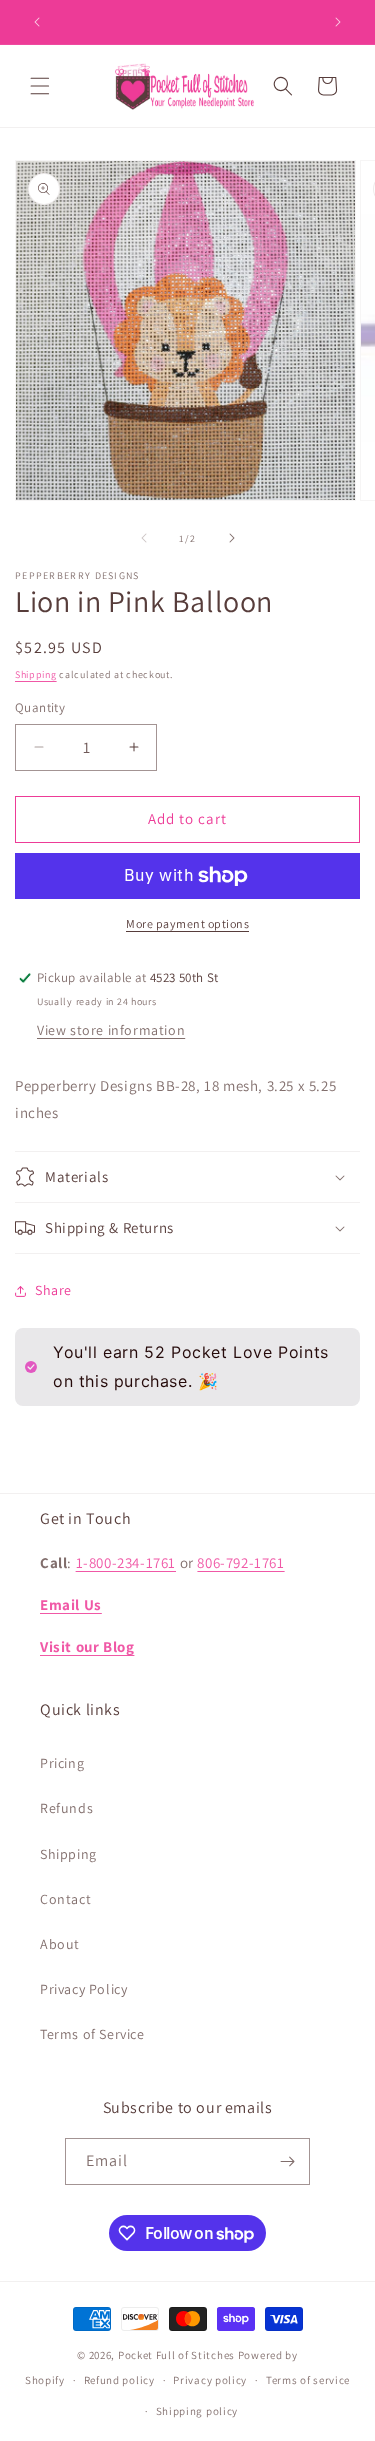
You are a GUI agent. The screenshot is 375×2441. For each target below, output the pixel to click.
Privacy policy (210, 2380)
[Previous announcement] (37, 22)
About (60, 1944)
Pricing (62, 1763)
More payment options (187, 923)
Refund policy (119, 2380)
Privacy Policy (83, 1989)
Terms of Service (92, 2034)
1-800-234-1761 (126, 1562)
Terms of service (308, 2380)
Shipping (36, 674)
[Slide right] (232, 538)
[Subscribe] (287, 2161)
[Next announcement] (338, 22)
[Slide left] (144, 538)
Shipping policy (197, 2411)
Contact (65, 1899)
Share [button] (53, 1290)
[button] (40, 86)
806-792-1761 (240, 1562)
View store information (111, 1030)
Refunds (66, 1808)
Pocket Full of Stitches (176, 2355)
